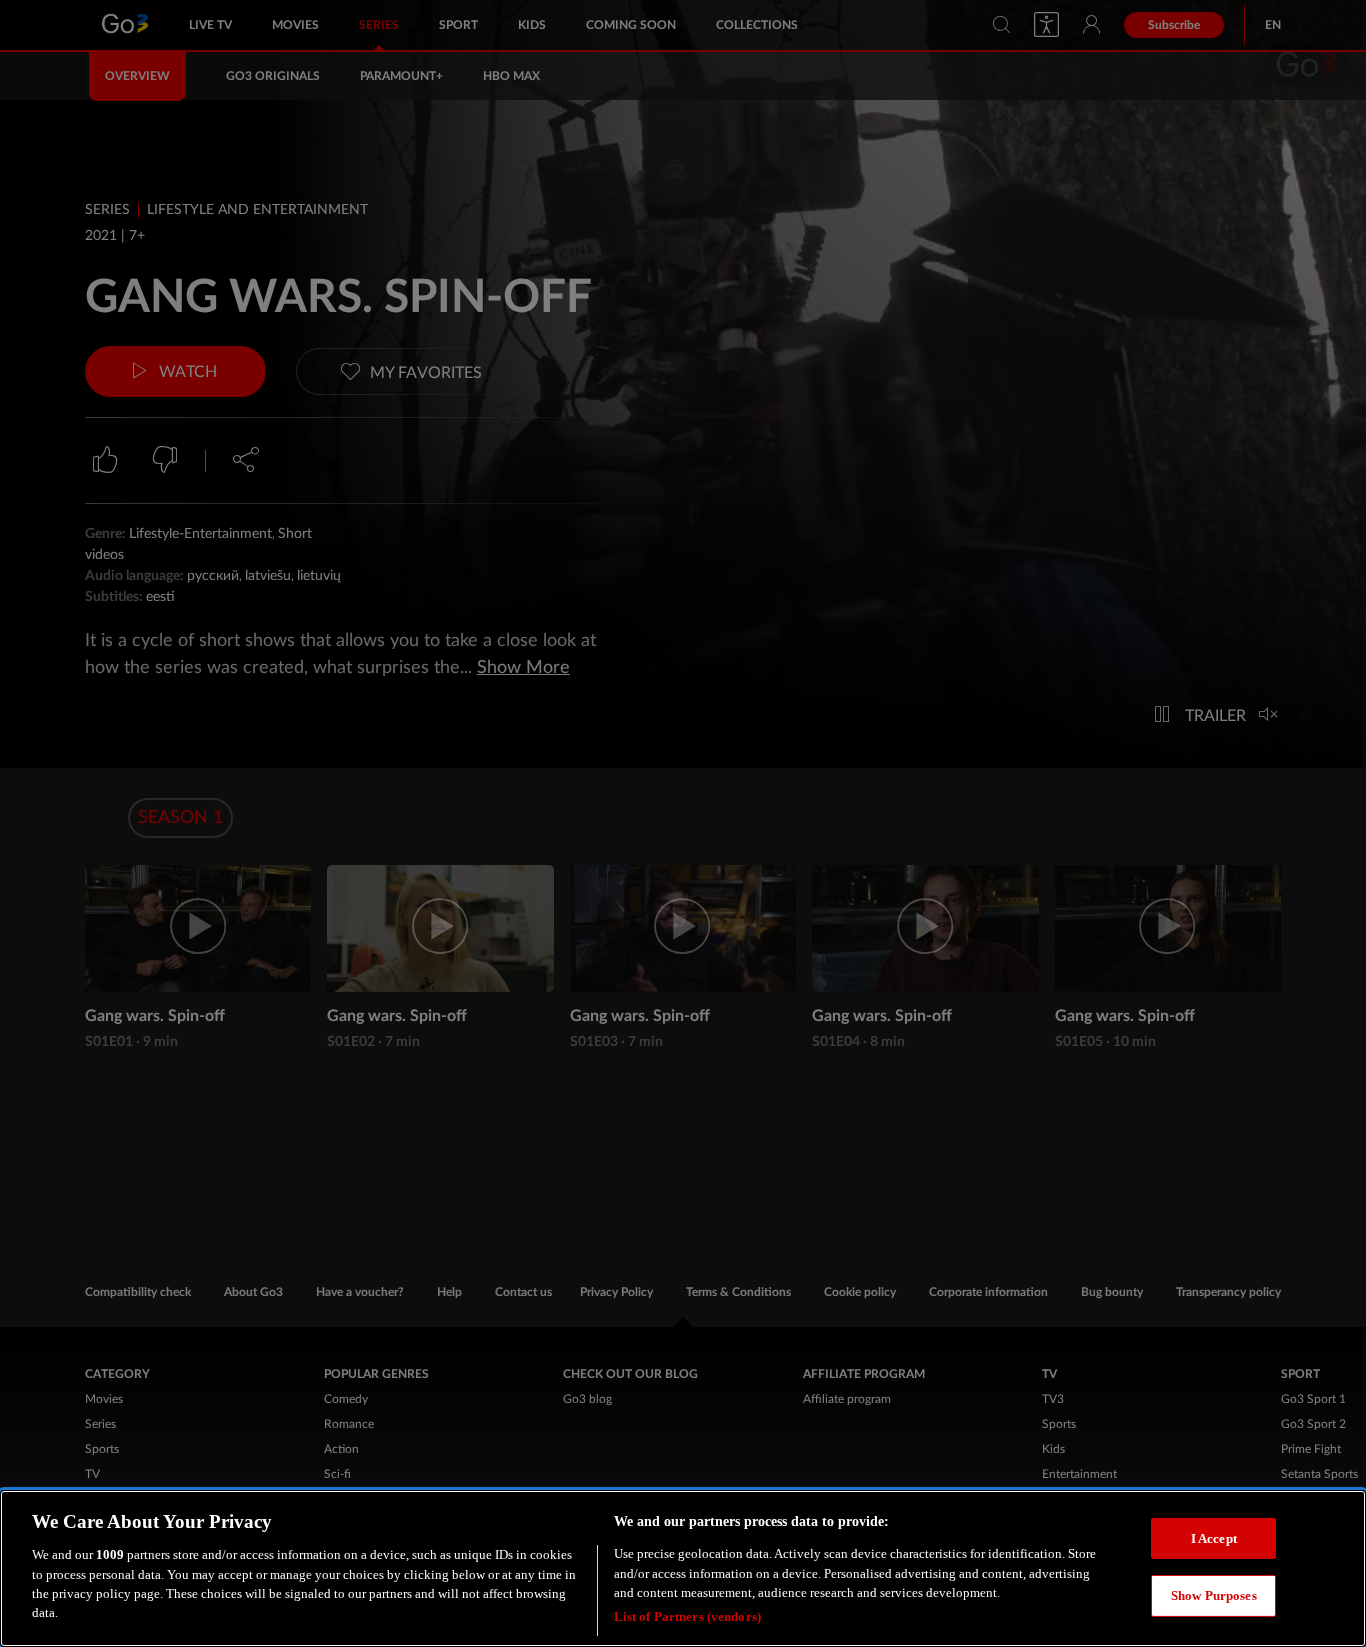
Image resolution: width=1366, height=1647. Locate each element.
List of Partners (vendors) (687, 1616)
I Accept (1214, 1537)
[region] (683, 1568)
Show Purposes (1214, 1595)
